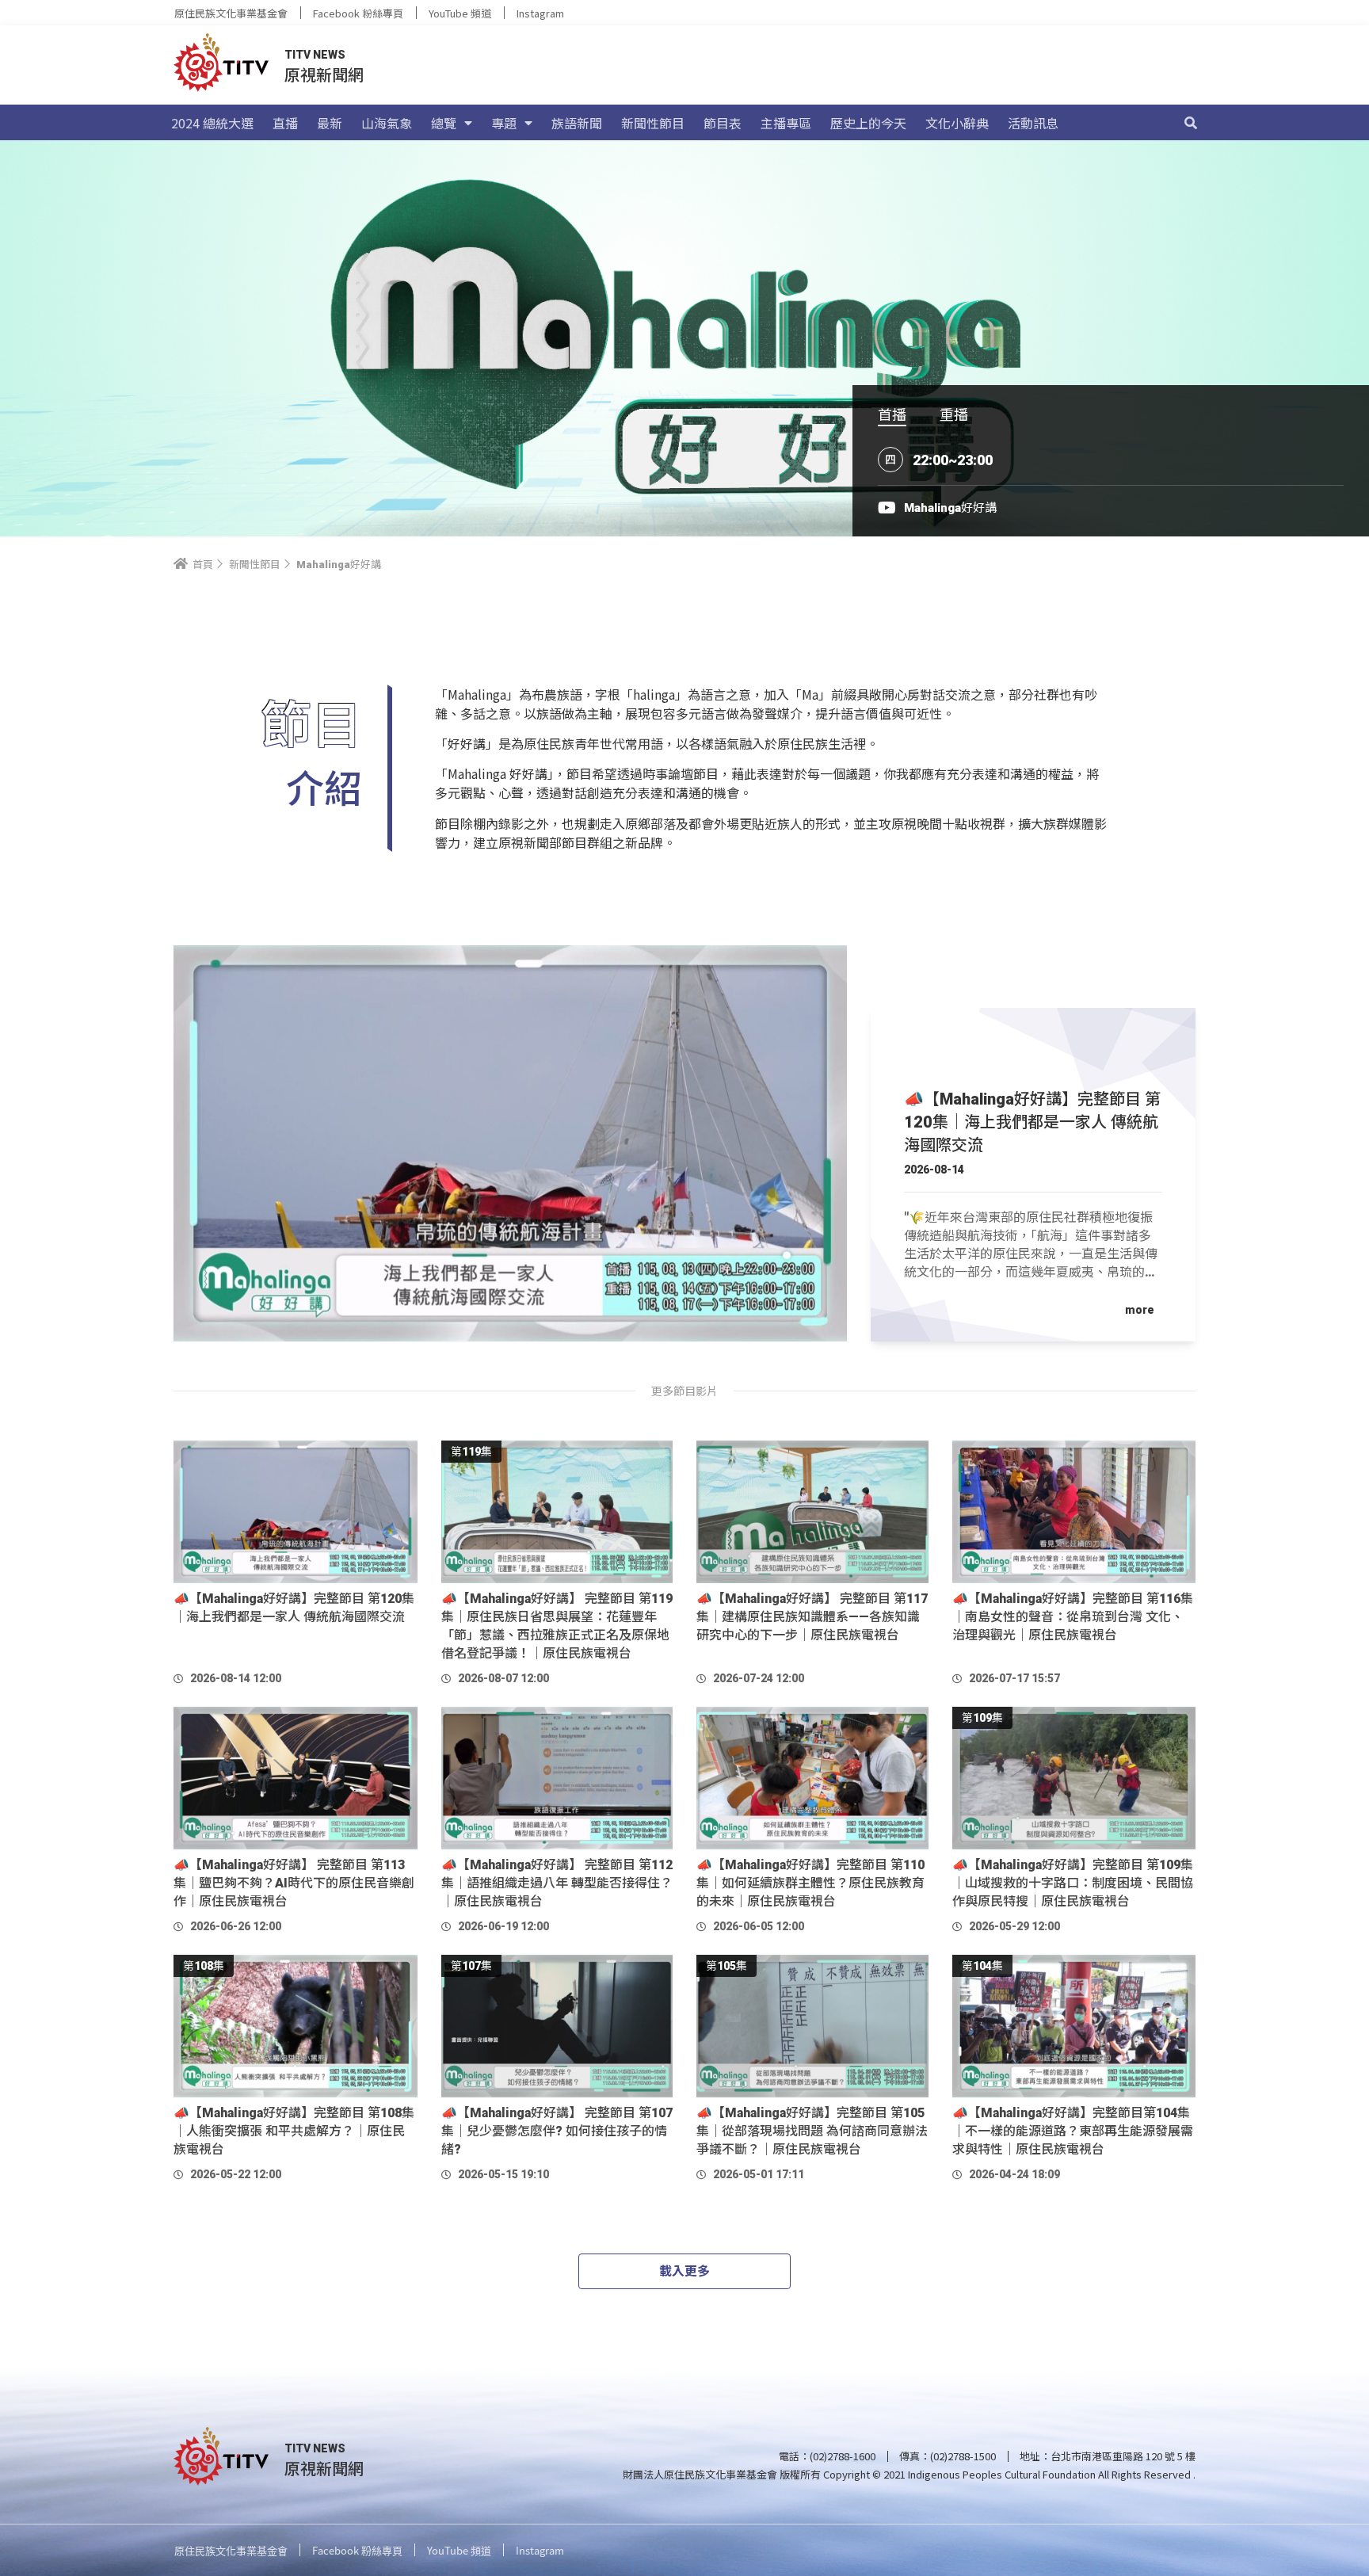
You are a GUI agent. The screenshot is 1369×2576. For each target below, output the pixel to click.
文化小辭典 (957, 123)
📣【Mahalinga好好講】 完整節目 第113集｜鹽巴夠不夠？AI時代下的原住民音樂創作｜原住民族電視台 (294, 1883)
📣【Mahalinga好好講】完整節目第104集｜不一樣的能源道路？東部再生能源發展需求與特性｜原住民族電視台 (1073, 2131)
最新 (330, 123)
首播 (892, 414)
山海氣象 (387, 123)
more (1140, 1310)
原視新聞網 (324, 74)
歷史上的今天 (868, 123)
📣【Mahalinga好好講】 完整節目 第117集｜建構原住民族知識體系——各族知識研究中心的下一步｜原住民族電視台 (812, 1617)
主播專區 (786, 123)
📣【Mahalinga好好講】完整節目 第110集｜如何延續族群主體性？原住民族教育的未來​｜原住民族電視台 (810, 1883)
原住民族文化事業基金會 (231, 13)
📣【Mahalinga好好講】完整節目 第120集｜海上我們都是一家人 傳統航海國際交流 (1032, 1122)
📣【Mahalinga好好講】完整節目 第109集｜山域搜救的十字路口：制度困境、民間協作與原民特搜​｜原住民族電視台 (1073, 1883)
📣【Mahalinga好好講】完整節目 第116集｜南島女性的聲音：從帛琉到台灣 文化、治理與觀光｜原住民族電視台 (1073, 1617)
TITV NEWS (315, 55)
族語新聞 (577, 123)
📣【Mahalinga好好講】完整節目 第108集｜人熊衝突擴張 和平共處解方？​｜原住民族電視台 (294, 2131)
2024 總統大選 (212, 123)
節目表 (723, 123)
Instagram (540, 13)
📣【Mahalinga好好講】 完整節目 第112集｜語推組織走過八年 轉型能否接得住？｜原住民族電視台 (557, 1883)
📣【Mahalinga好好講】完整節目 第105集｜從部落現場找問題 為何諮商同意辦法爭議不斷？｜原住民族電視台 (812, 2131)
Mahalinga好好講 (950, 508)
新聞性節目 (653, 123)
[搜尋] (1191, 123)
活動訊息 (1033, 123)
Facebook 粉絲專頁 (358, 13)
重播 (954, 414)
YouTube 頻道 (460, 13)
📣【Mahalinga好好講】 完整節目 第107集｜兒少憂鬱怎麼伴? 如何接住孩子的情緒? (557, 2131)
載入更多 (684, 2271)
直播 (285, 123)
